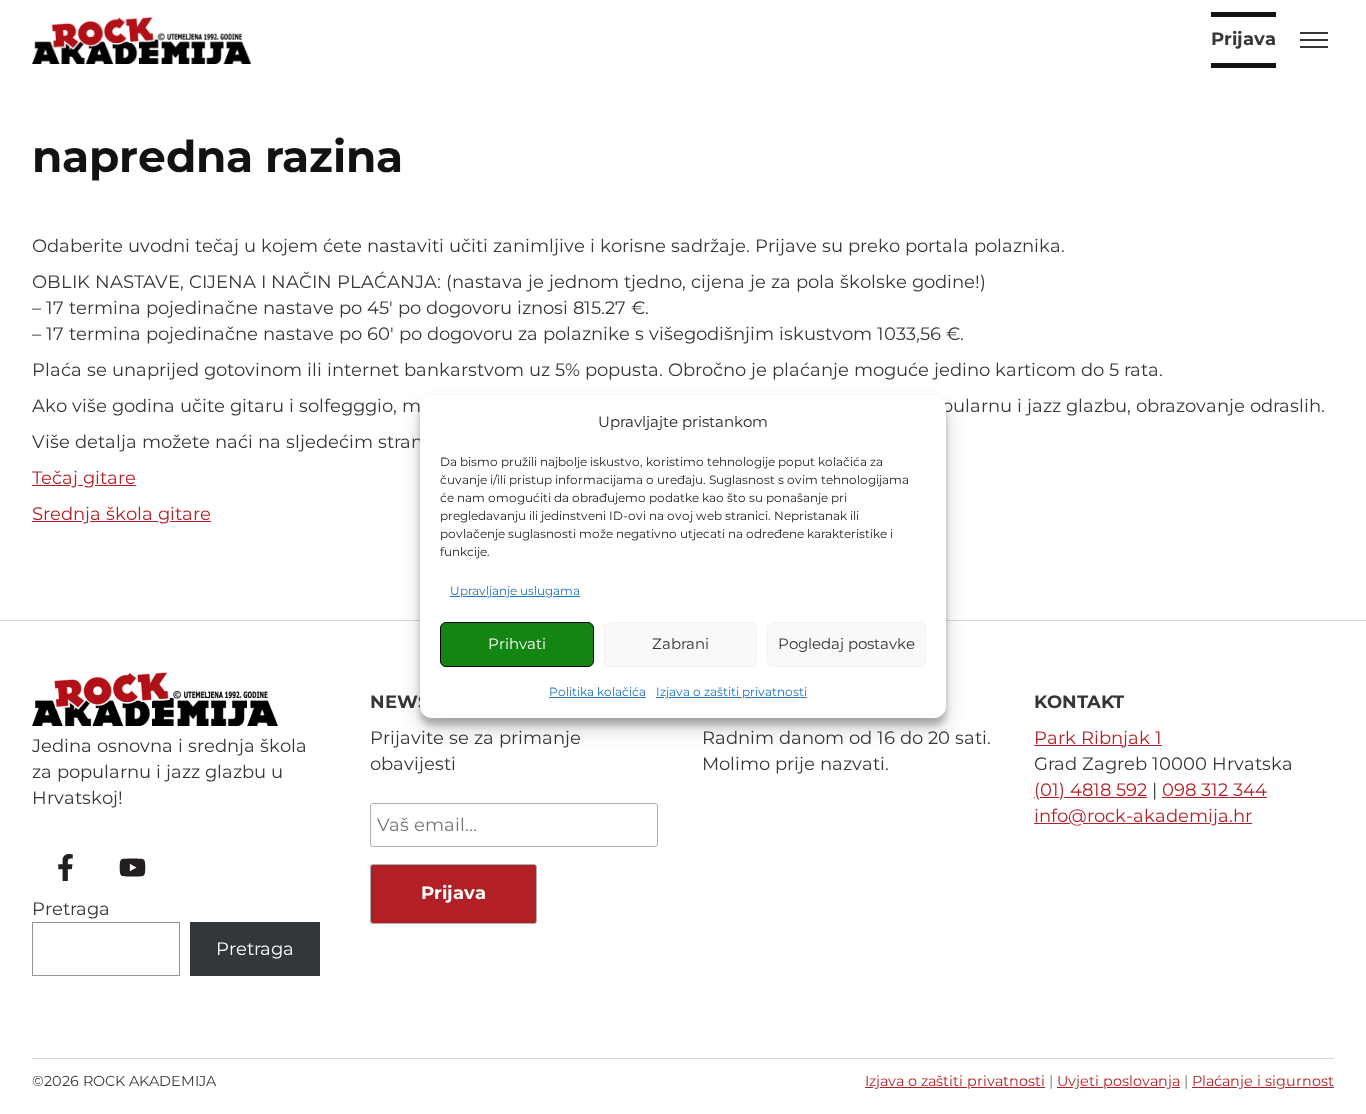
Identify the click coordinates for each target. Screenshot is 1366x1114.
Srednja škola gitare (121, 514)
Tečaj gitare (84, 478)
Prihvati (517, 643)
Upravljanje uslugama (515, 590)
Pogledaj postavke (846, 643)
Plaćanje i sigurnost (1263, 1081)
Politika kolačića (597, 691)
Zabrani (680, 643)
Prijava (1243, 39)
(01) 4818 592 (1090, 790)
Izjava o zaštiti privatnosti (731, 691)
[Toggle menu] (1314, 40)
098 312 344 (1214, 790)
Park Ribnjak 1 (1098, 738)
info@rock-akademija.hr (1143, 816)
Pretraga (71, 909)
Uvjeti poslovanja (1118, 1081)
